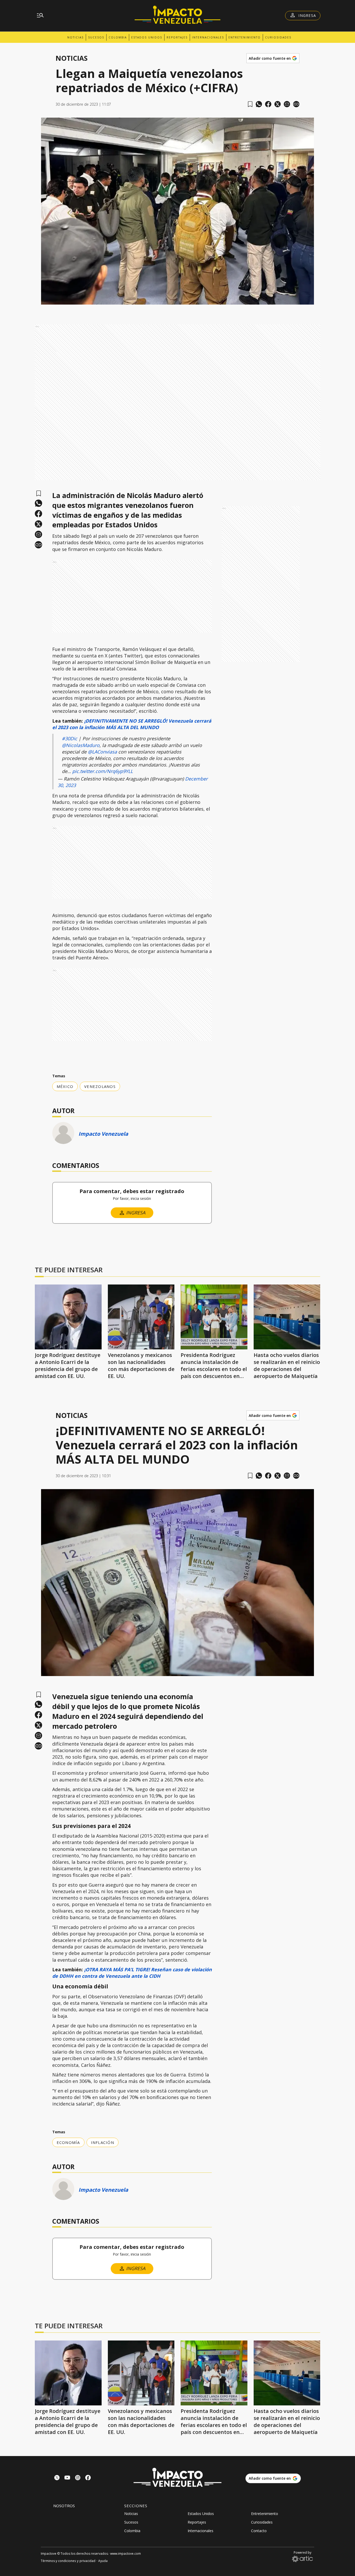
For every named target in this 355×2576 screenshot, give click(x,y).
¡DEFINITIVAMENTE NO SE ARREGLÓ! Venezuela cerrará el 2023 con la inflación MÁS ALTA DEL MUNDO (132, 724)
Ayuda (103, 2561)
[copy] (296, 104)
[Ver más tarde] (250, 104)
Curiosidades (278, 37)
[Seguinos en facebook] (88, 2478)
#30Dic (70, 738)
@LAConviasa (102, 752)
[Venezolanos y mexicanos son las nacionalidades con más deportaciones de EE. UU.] (141, 1317)
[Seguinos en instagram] (78, 2478)
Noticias (75, 37)
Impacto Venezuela (103, 1134)
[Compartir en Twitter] (278, 104)
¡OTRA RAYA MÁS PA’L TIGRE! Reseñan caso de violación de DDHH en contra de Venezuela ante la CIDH (132, 1973)
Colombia (118, 37)
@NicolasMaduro (81, 745)
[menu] (40, 16)
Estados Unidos (147, 37)
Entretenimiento (245, 37)
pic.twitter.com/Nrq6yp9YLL (103, 771)
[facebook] (268, 104)
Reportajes (177, 37)
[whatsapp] (259, 104)
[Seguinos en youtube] (67, 2478)
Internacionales (208, 37)
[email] (287, 104)
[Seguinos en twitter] (57, 2478)
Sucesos (96, 37)
